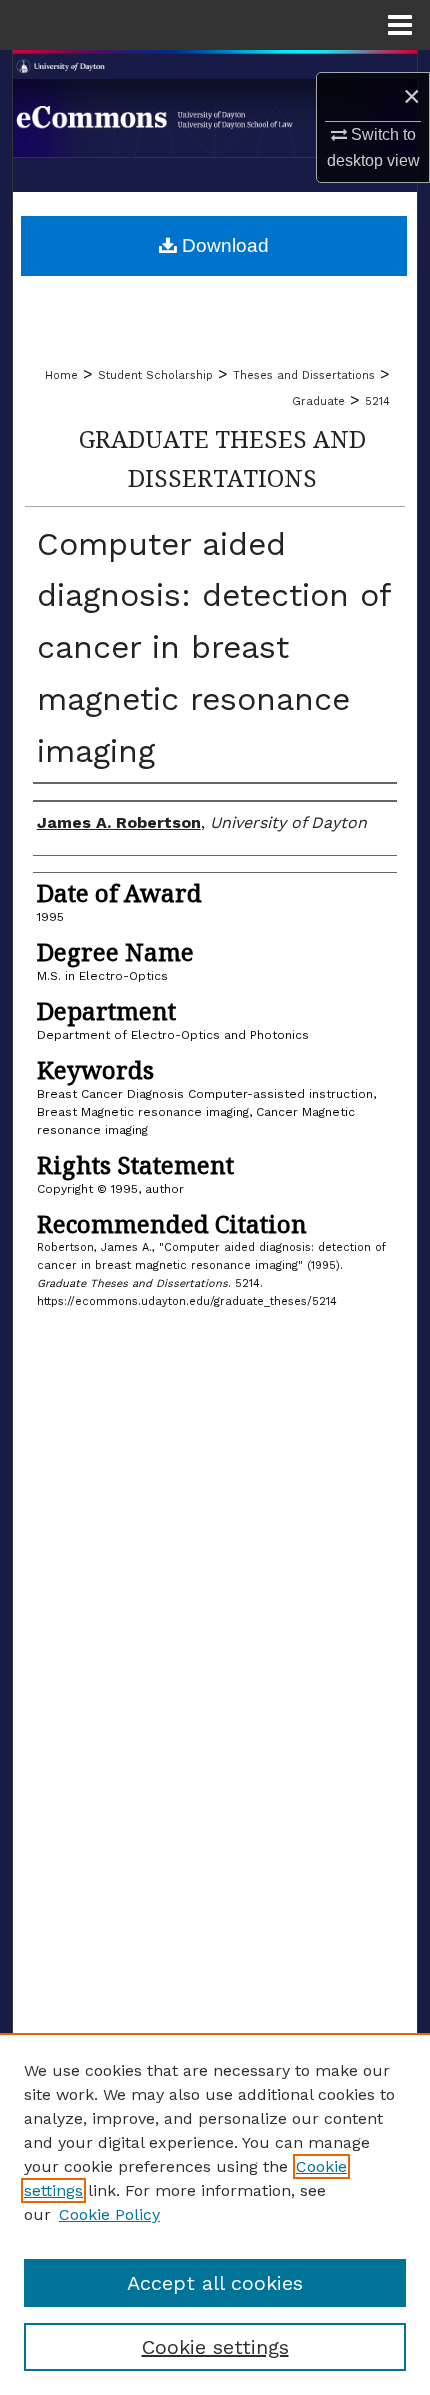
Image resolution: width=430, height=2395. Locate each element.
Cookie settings (215, 2347)
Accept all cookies (215, 2283)
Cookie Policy (109, 2214)
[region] (215, 2214)
